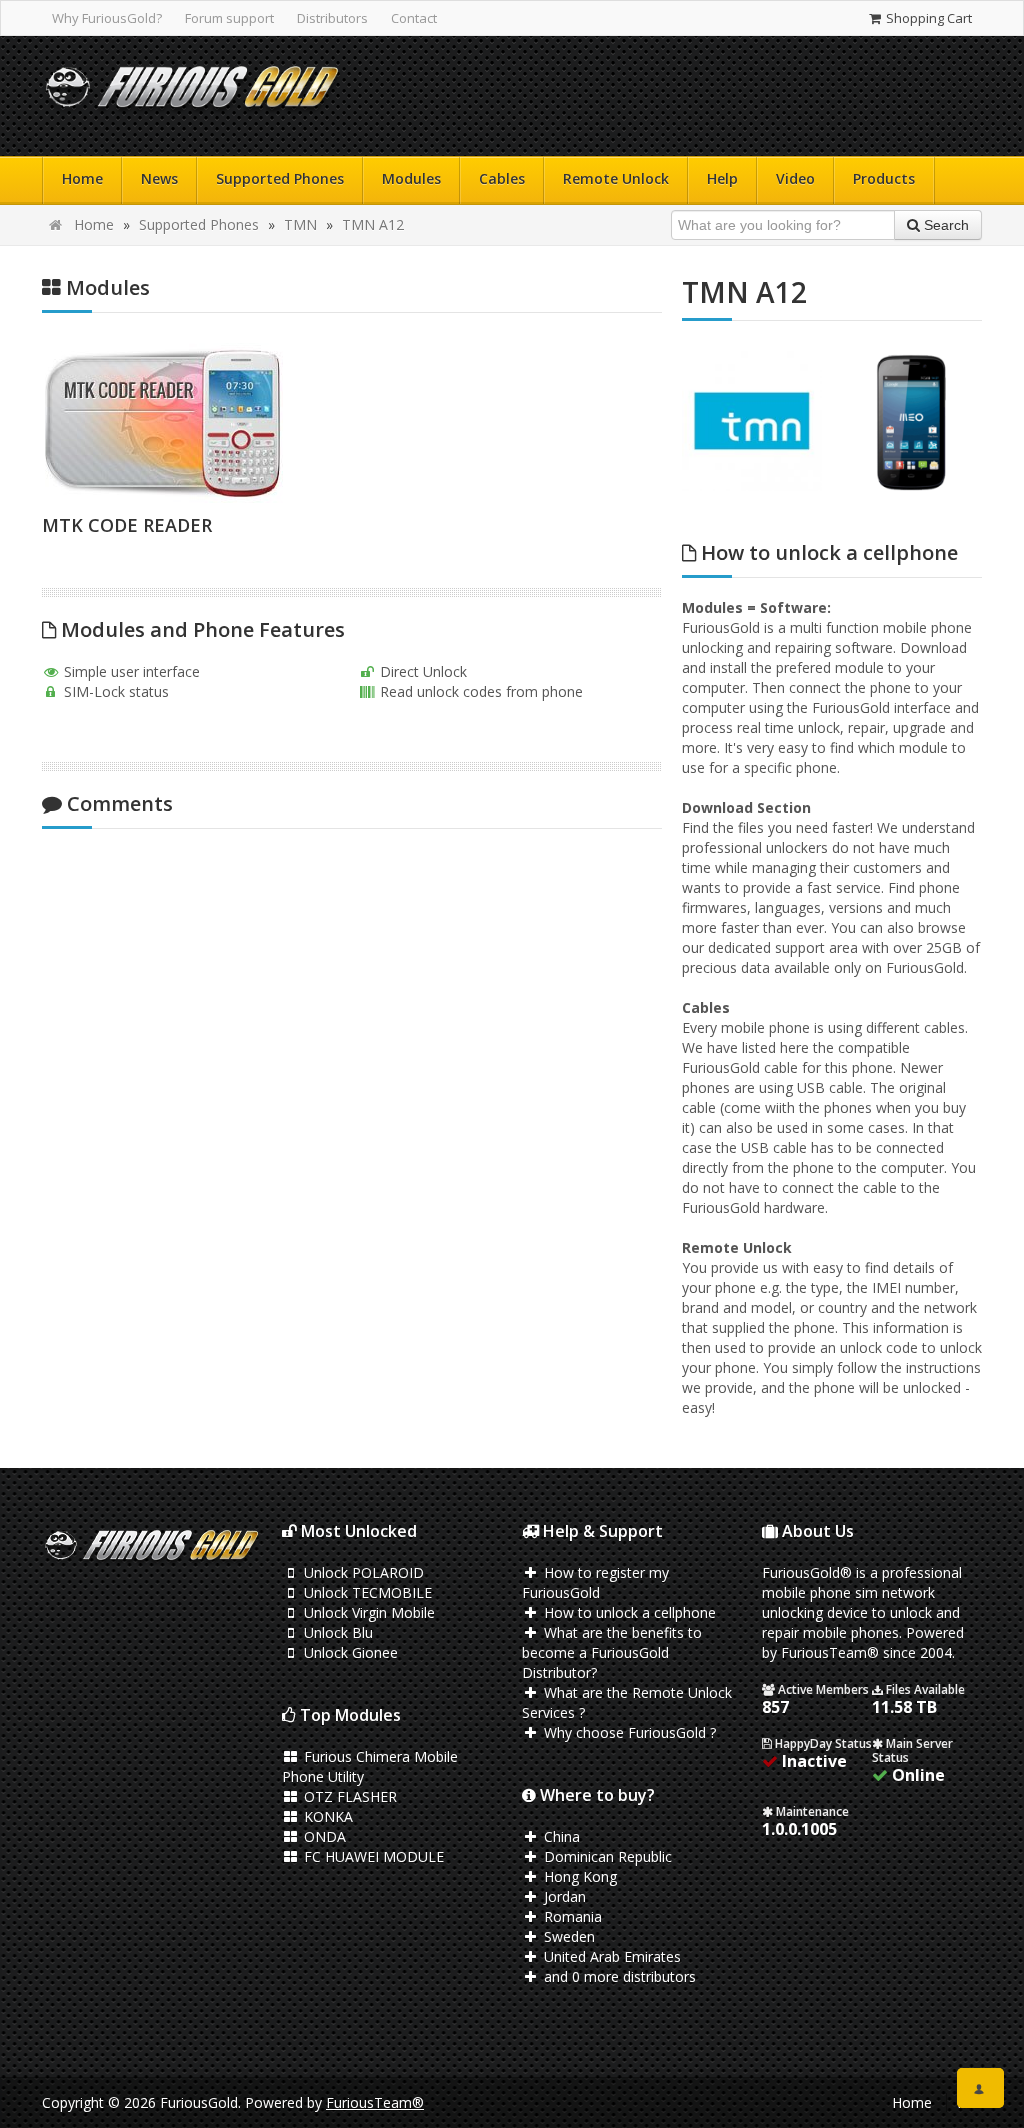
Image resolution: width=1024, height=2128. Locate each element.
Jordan (563, 1896)
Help (722, 178)
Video (795, 178)
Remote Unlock (616, 178)
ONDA (323, 1836)
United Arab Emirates (610, 1956)
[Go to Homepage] (192, 91)
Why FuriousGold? (107, 18)
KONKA (326, 1816)
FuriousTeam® (375, 2102)
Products (884, 178)
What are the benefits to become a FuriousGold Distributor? (612, 1652)
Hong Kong (578, 1876)
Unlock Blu (336, 1632)
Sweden (567, 1936)
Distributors (332, 18)
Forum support (229, 18)
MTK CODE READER (127, 525)
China (560, 1836)
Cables (502, 178)
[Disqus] (352, 1109)
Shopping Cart (927, 18)
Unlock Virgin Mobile (367, 1612)
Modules (411, 178)
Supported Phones (280, 178)
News (159, 178)
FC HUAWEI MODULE (372, 1856)
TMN (300, 224)
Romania (571, 1916)
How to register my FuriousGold (595, 1582)
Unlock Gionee (349, 1652)
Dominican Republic (606, 1856)
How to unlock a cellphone (628, 1612)
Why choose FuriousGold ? (628, 1732)
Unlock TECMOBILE (366, 1592)
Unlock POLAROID (362, 1572)
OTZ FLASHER (348, 1796)
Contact (414, 18)
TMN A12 (373, 224)
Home (82, 178)
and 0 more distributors (618, 1976)
